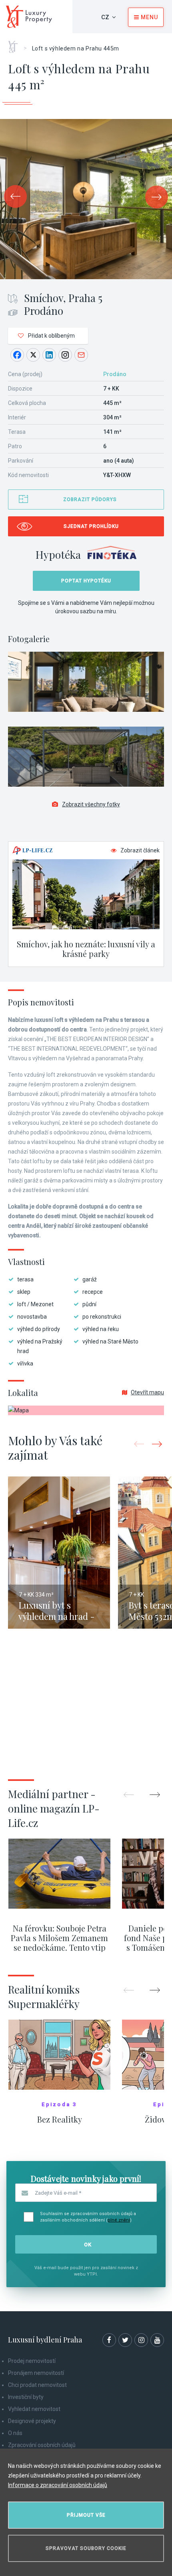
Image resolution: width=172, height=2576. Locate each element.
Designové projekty (32, 2421)
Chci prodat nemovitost (37, 2385)
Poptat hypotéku (86, 581)
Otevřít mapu (147, 1392)
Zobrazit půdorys (90, 499)
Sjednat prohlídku (91, 526)
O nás (15, 2433)
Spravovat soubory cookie (86, 2548)
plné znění (119, 2220)
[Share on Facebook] (17, 355)
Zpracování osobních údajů (42, 2445)
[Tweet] (33, 355)
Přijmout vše (86, 2515)
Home (16, 44)
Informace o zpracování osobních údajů (58, 2485)
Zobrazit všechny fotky (91, 804)
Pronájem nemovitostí (36, 2373)
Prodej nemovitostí (32, 2361)
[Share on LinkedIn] (49, 355)
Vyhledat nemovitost (34, 2409)
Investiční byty (26, 2397)
